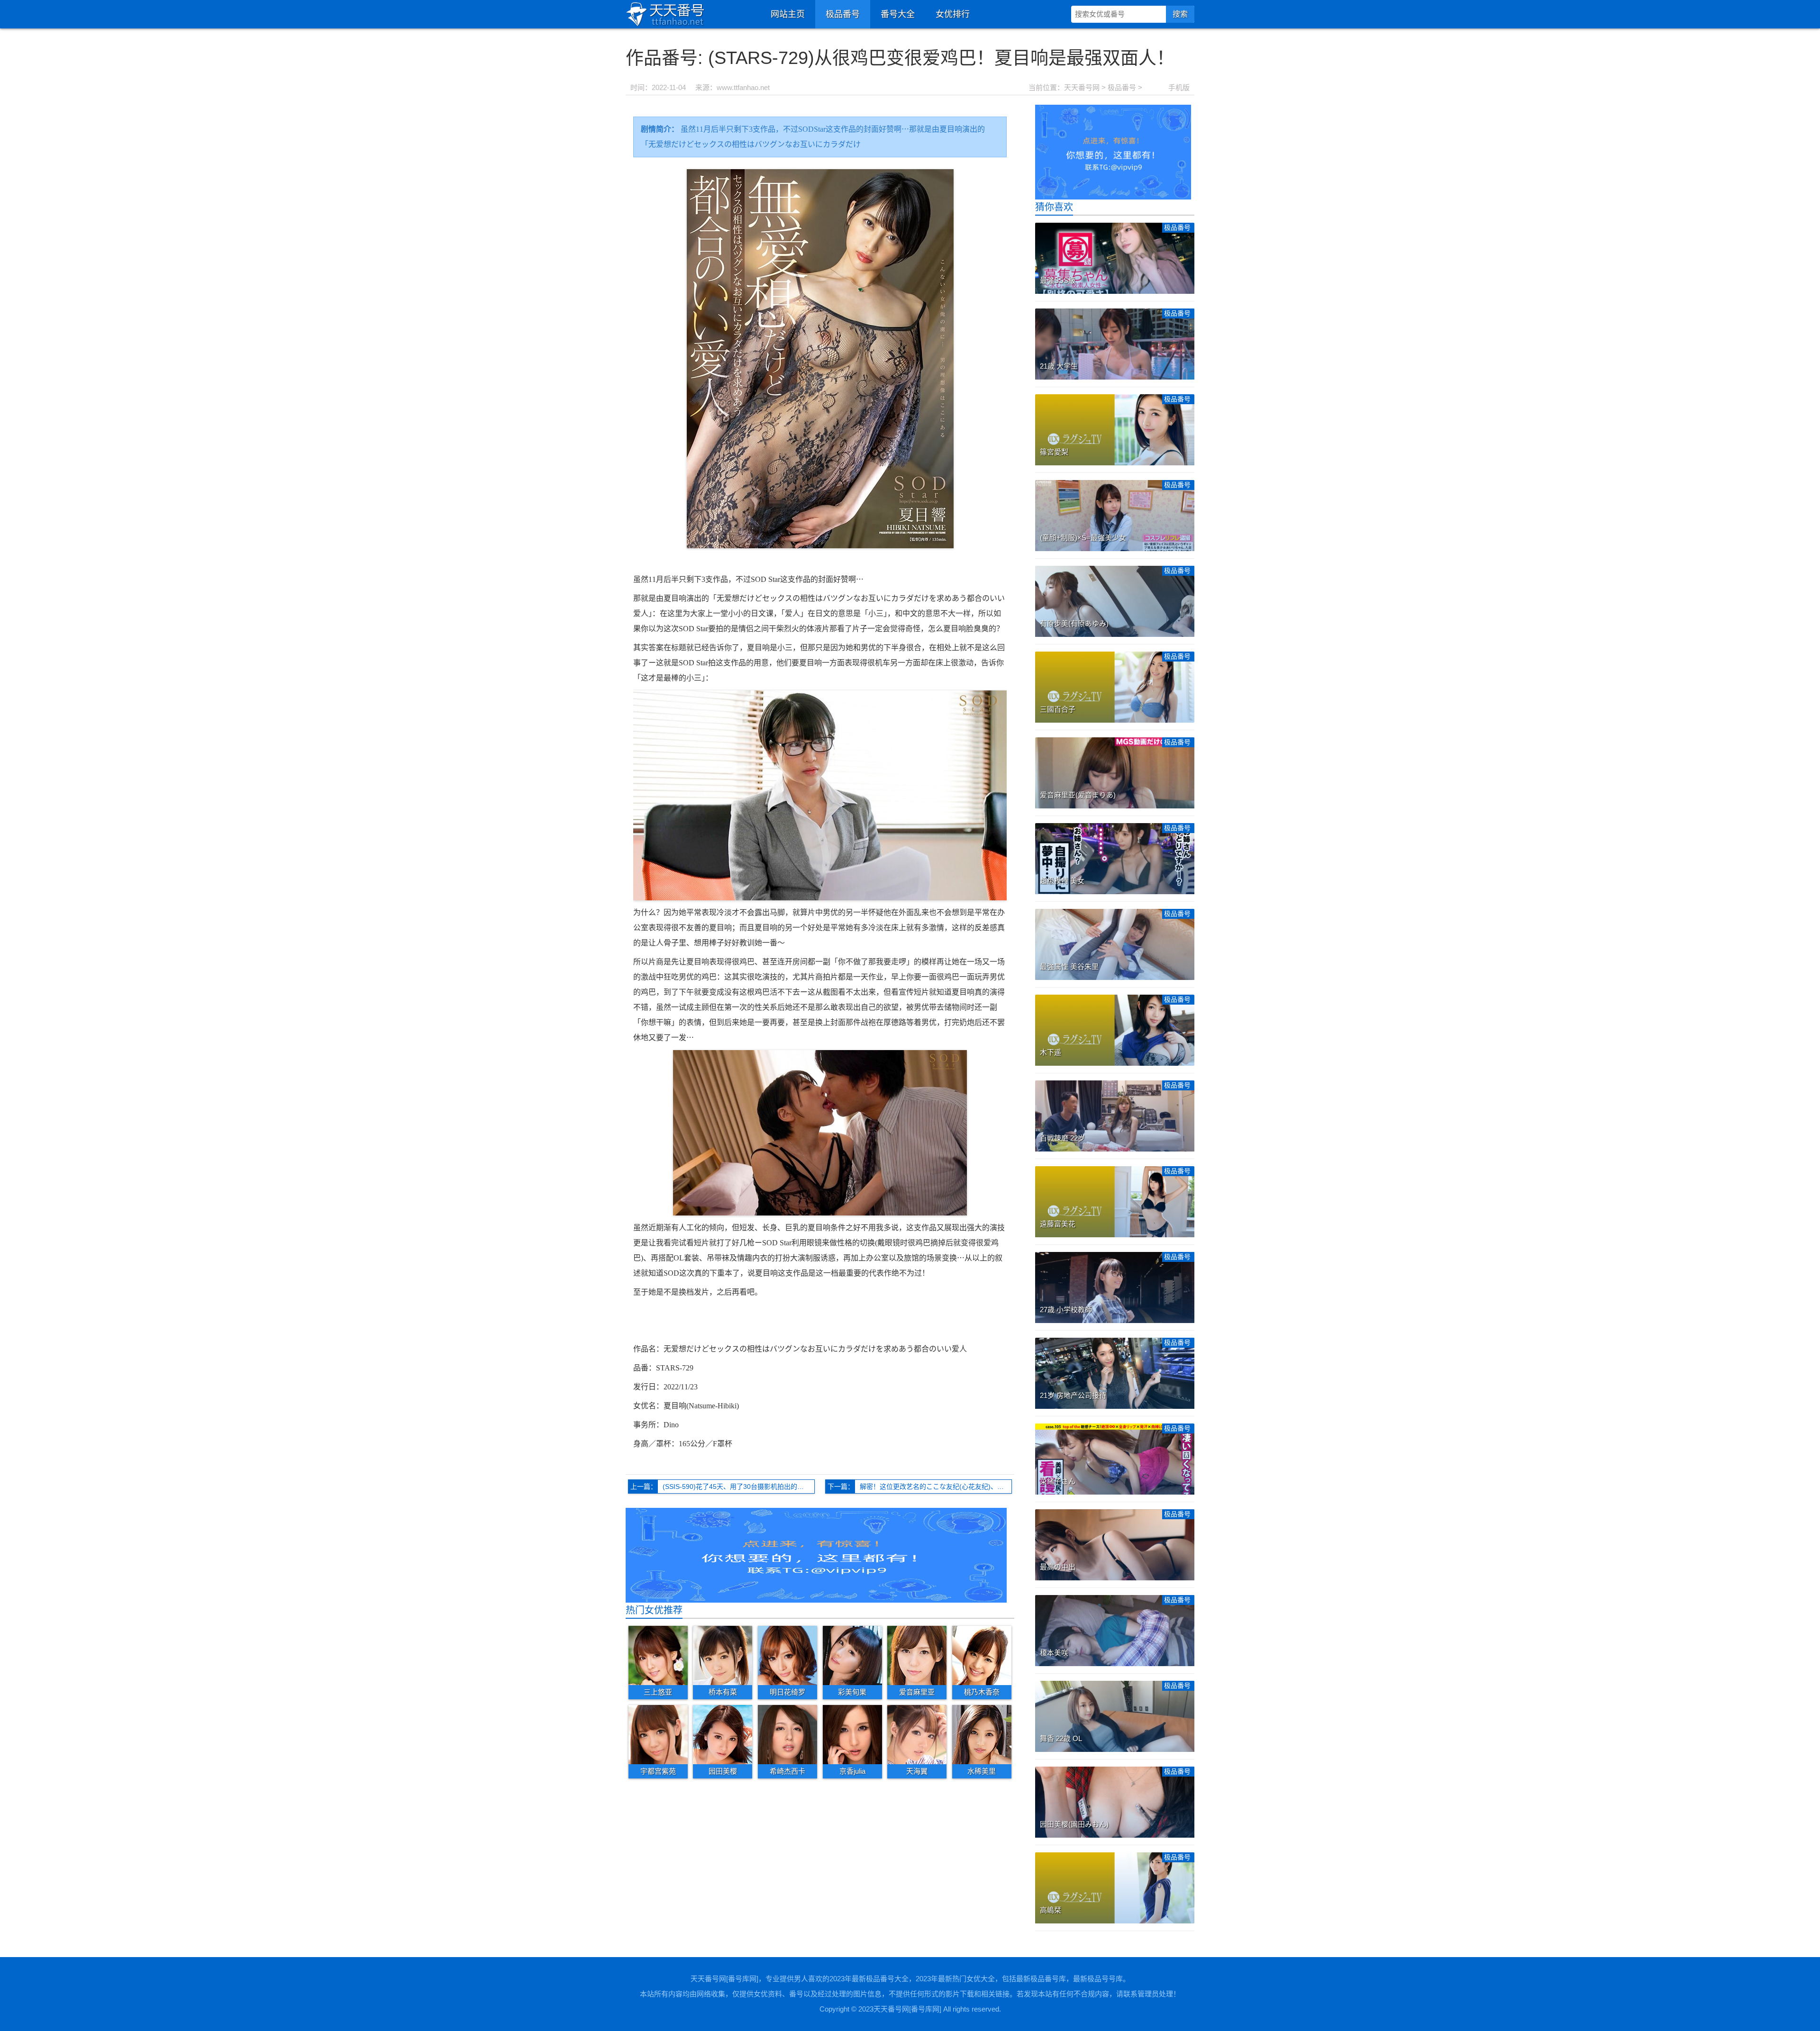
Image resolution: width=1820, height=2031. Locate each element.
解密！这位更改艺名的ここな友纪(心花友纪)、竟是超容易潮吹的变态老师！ (936, 1487)
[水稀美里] (982, 1734)
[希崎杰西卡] (787, 1734)
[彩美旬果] (852, 1655)
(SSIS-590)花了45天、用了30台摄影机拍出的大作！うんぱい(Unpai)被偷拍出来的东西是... (739, 1487)
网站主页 (788, 14)
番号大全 (898, 14)
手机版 (1179, 87)
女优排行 (953, 14)
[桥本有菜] (723, 1655)
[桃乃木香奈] (982, 1655)
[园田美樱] (723, 1734)
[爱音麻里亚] (917, 1655)
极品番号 (843, 14)
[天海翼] (917, 1734)
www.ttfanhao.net (743, 87)
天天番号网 (1082, 87)
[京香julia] (852, 1734)
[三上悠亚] (658, 1655)
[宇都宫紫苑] (658, 1734)
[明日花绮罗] (787, 1655)
